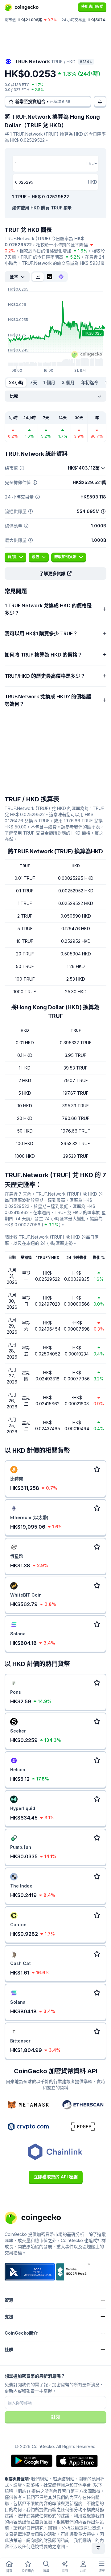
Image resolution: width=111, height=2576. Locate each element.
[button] (55, 574)
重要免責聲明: (17, 2479)
